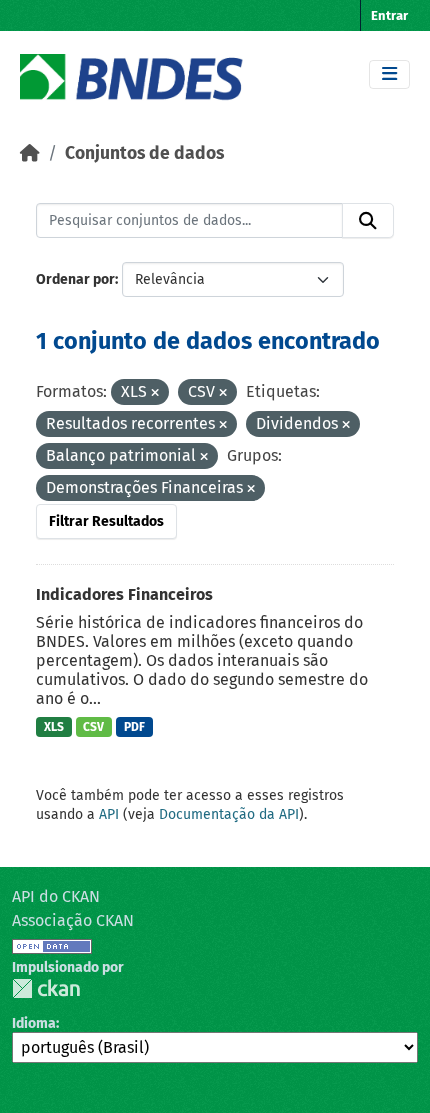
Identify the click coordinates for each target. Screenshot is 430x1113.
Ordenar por (75, 279)
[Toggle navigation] (389, 74)
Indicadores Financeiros (124, 594)
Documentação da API (229, 814)
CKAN (46, 988)
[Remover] (155, 393)
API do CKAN (56, 896)
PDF (134, 727)
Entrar (389, 15)
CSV (93, 727)
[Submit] (368, 221)
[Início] (30, 153)
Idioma (34, 1023)
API (109, 814)
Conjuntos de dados (144, 153)
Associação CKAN (73, 920)
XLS (54, 727)
